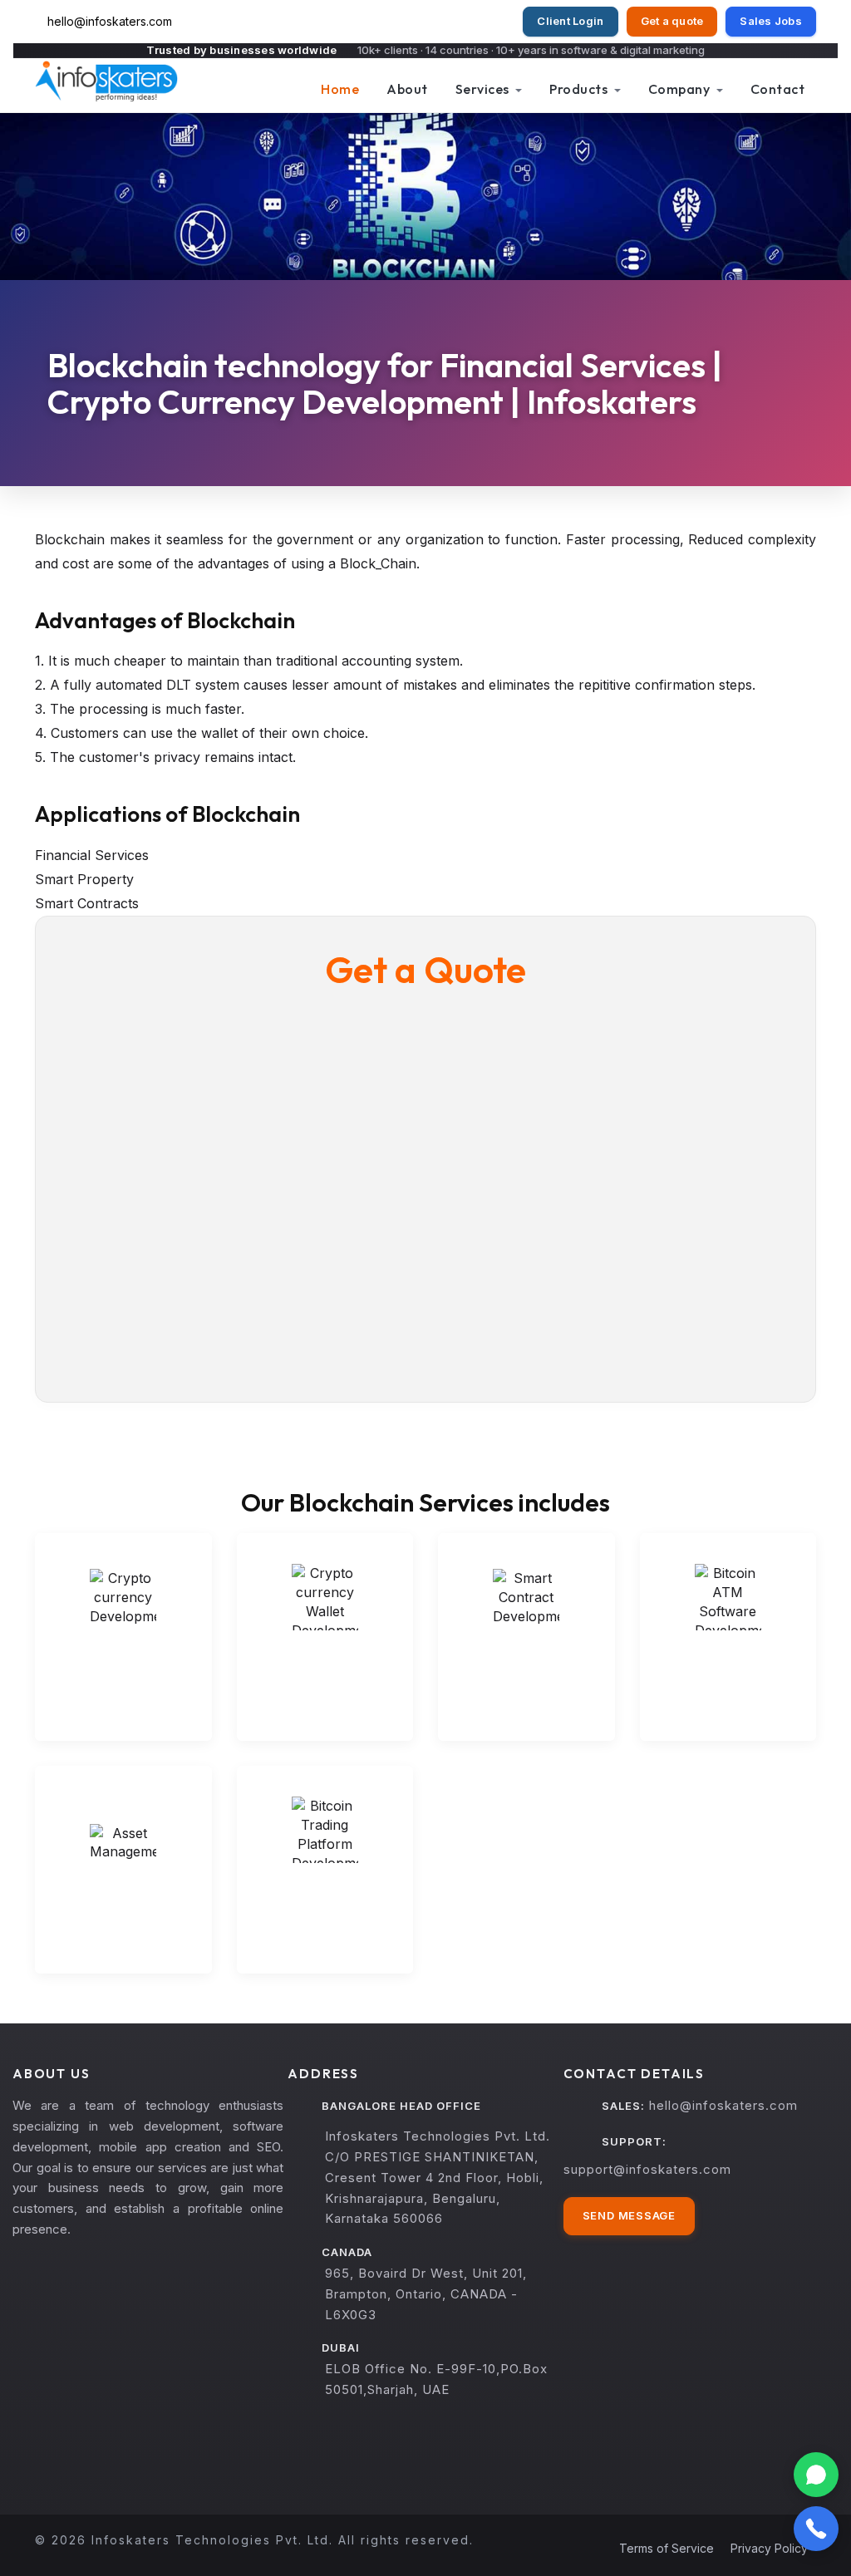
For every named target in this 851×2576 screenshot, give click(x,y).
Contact (778, 89)
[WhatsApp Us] (816, 2475)
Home (340, 89)
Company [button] (681, 89)
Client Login (570, 21)
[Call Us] (816, 2529)
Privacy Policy (769, 2548)
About (407, 89)
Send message (629, 2215)
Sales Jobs (771, 21)
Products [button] (580, 89)
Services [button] (484, 89)
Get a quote (672, 21)
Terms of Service (667, 2548)
